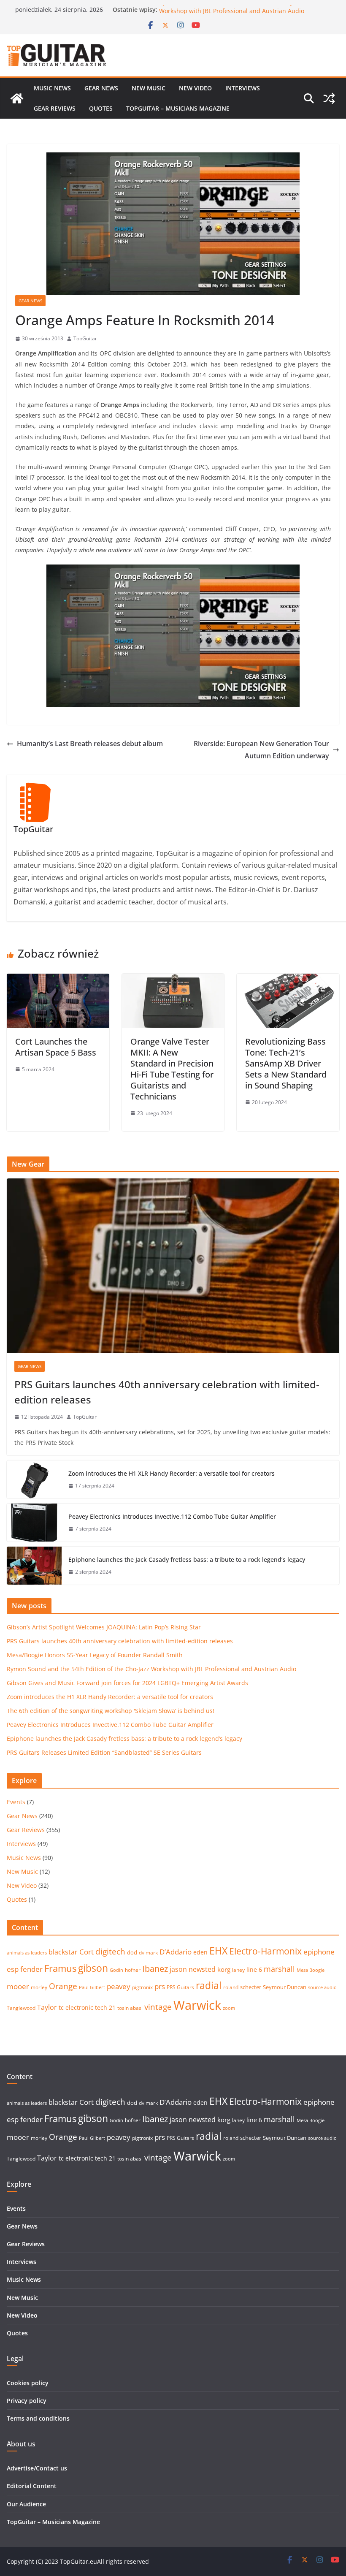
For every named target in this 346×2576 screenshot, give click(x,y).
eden (200, 1952)
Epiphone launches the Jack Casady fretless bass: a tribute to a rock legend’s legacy (187, 1559)
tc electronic (76, 2007)
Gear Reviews (55, 108)
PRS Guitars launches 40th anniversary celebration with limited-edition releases (167, 1392)
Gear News (101, 88)
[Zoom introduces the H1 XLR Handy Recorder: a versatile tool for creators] (34, 1479)
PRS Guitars (180, 1987)
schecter (251, 1987)
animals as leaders (27, 1953)
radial (209, 1985)
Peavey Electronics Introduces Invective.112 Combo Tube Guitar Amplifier (172, 1516)
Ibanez (155, 1969)
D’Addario (176, 1952)
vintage (158, 2007)
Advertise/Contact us (37, 2468)
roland (231, 1987)
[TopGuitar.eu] (17, 98)
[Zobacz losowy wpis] (329, 98)
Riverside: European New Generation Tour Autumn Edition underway (261, 750)
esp (13, 1969)
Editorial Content (32, 2486)
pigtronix (142, 1987)
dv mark (148, 1953)
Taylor (47, 2007)
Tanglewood (21, 2008)
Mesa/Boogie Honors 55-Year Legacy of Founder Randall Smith (95, 1655)
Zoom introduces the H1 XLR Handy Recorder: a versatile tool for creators (172, 1473)
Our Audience (26, 2504)
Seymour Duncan (285, 1987)
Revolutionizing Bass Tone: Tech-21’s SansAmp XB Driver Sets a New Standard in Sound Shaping (286, 1063)
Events (16, 1802)
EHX (218, 1951)
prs (160, 1986)
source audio (322, 1987)
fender (31, 1969)
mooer (18, 1986)
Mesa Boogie (311, 1970)
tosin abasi (130, 2008)
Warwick (197, 2005)
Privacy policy (27, 2401)
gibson (93, 1968)
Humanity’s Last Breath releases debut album (90, 744)
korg (224, 1969)
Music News (52, 88)
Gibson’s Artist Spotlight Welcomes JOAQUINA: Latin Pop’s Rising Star (104, 1627)
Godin (116, 1970)
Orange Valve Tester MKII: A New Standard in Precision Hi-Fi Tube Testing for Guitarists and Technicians (172, 1069)
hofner (133, 1970)
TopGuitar (85, 338)
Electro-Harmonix (265, 1951)
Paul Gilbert (92, 1987)
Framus (60, 1968)
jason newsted (193, 1969)
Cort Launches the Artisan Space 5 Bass (56, 1047)
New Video (195, 88)
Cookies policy (28, 2383)
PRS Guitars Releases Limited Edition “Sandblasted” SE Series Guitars (104, 1752)
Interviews (243, 88)
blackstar (63, 1952)
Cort (86, 1952)
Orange (63, 1986)
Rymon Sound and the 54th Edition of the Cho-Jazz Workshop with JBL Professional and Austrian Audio (232, 14)
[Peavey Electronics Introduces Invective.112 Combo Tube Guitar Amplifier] (34, 1523)
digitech (110, 1952)
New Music (149, 88)
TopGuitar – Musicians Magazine (178, 108)
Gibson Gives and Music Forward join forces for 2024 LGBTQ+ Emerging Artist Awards (127, 1683)
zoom (229, 2008)
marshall (279, 1969)
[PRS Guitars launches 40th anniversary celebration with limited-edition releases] (173, 1266)
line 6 (254, 1969)
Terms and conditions (38, 2418)
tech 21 (105, 2007)
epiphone (319, 1952)
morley (39, 1987)
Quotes (101, 108)
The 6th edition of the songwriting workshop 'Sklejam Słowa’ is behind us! (111, 1711)
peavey (119, 1986)
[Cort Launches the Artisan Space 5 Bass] (58, 980)
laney (238, 1970)
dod (132, 1952)
